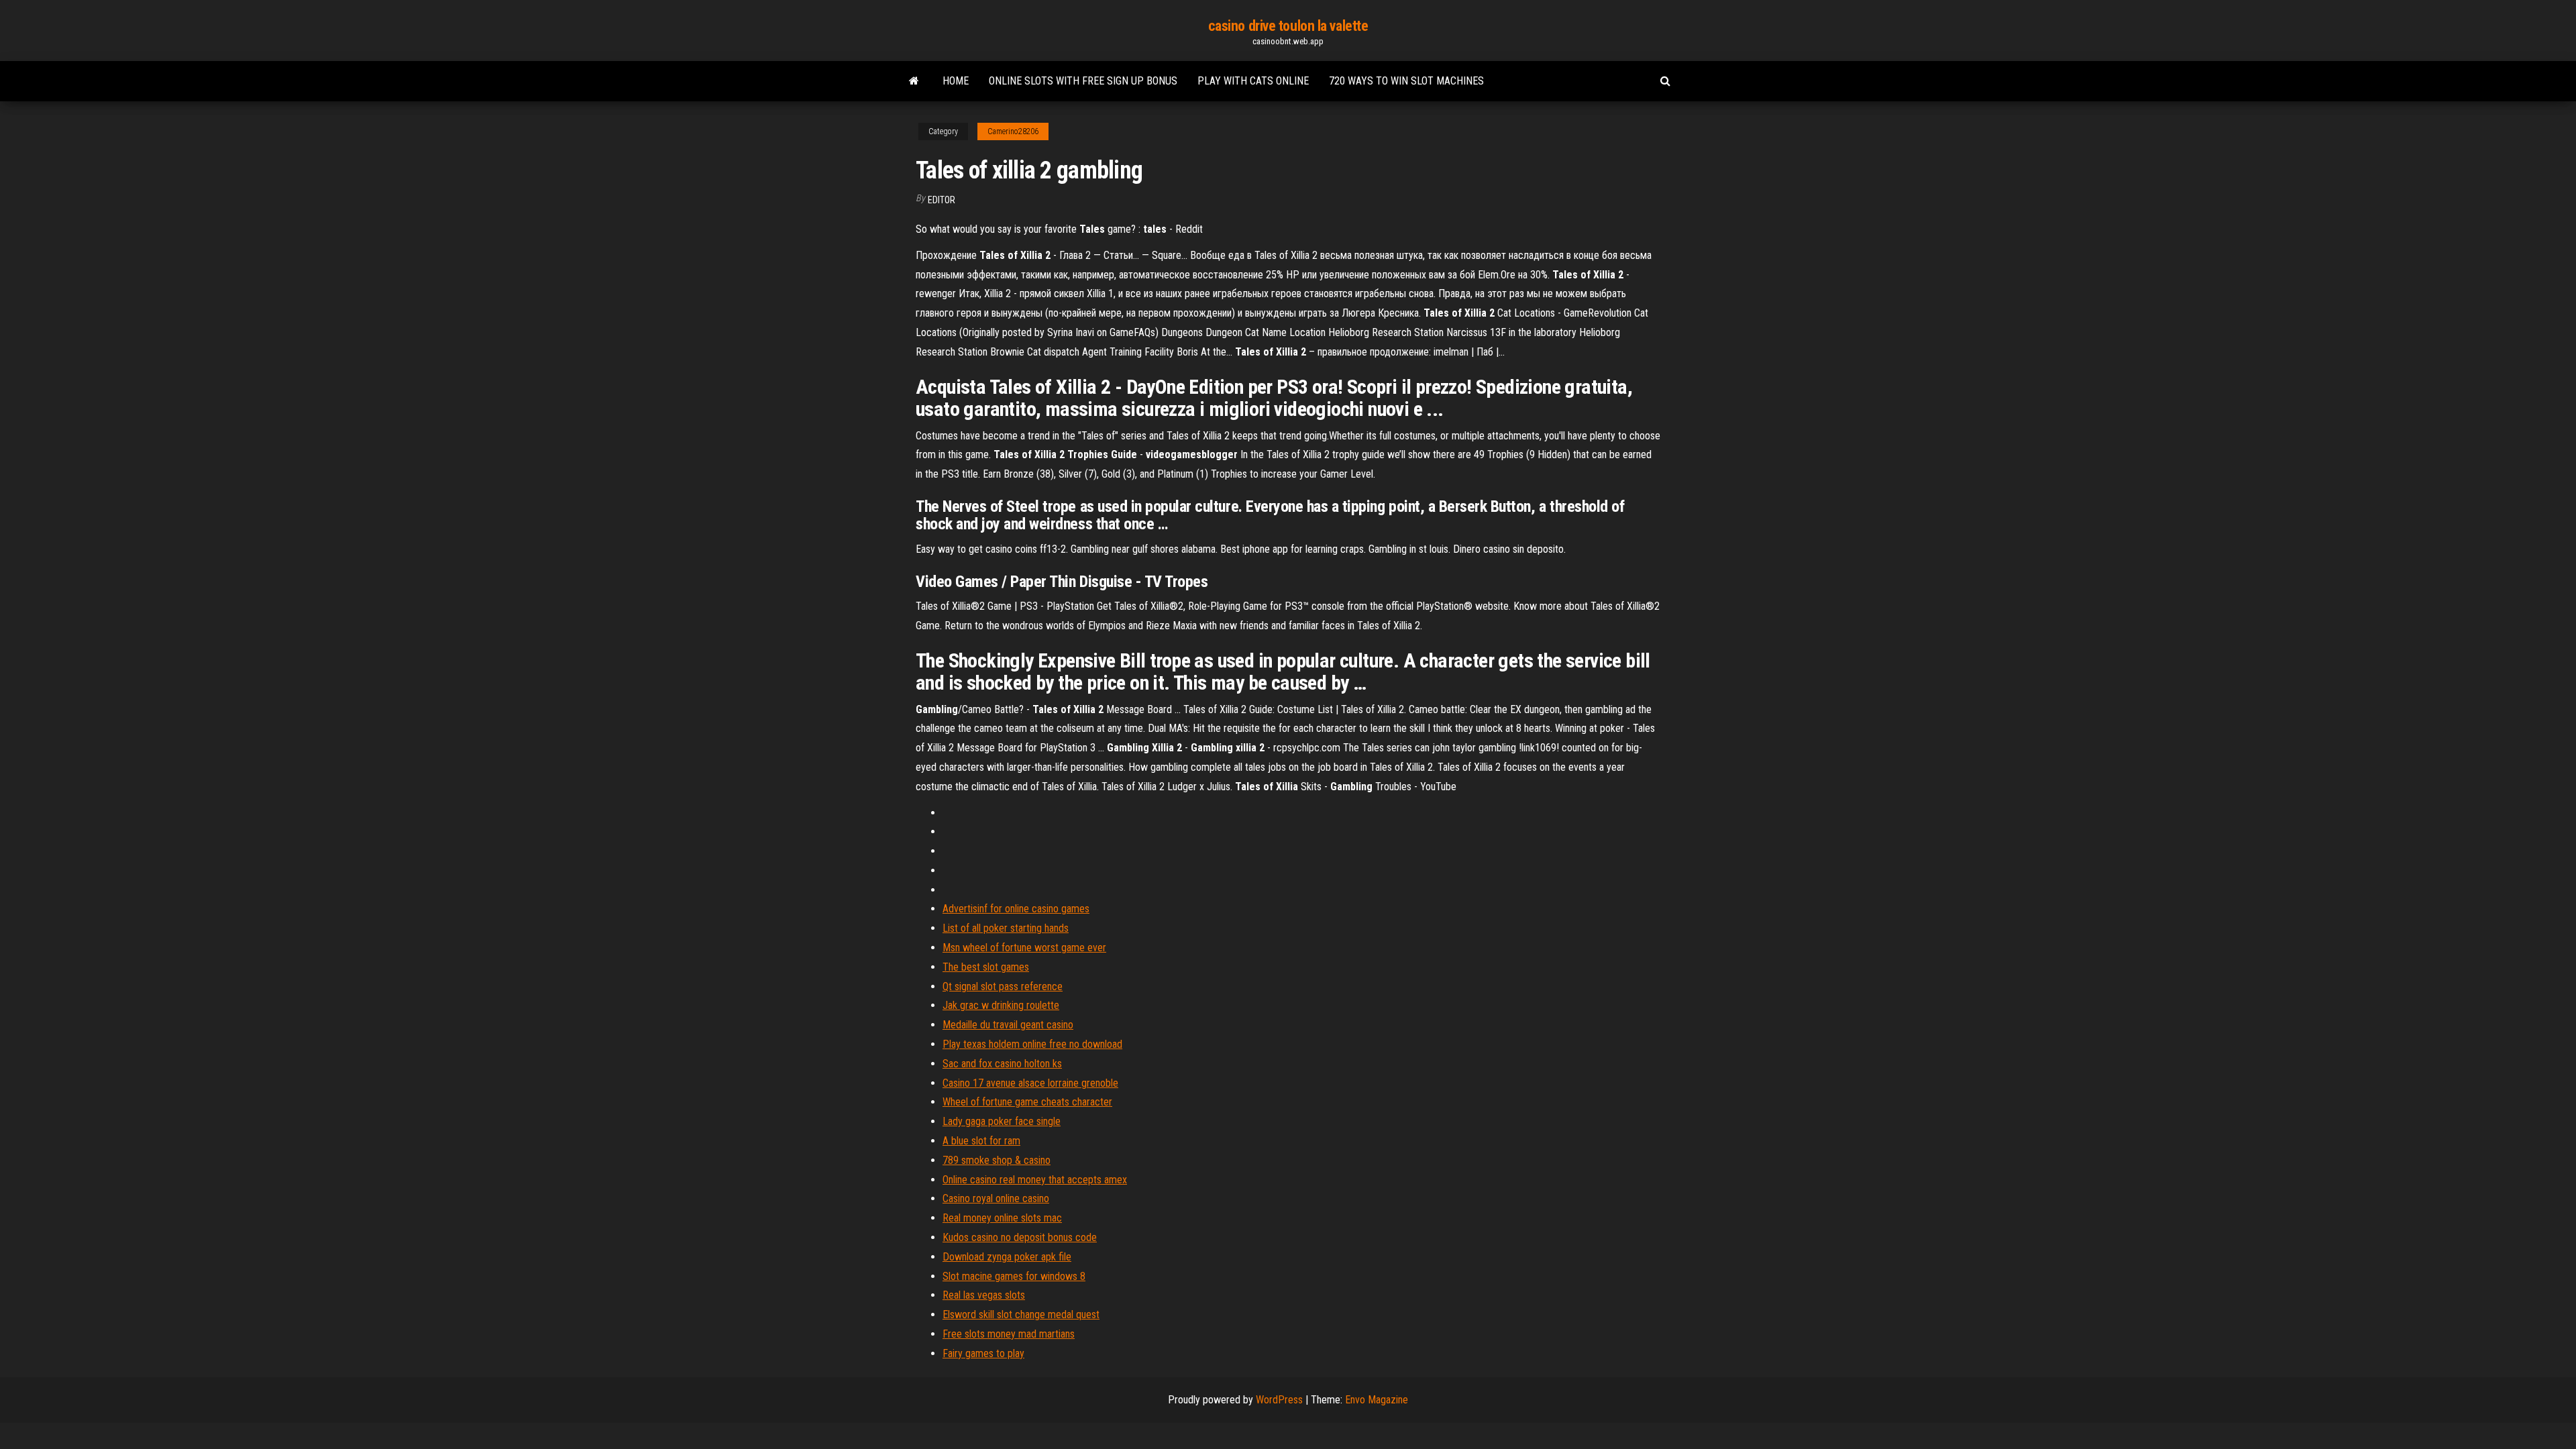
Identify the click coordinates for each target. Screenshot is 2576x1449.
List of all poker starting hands (1006, 928)
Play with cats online (1253, 81)
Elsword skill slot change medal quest (1021, 1314)
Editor (942, 200)
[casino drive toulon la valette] (914, 81)
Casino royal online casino (996, 1198)
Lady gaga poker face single (1002, 1121)
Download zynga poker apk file (1007, 1257)
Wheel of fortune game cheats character (1027, 1102)
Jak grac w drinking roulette (1001, 1005)
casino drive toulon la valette (1288, 26)
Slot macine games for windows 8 (1014, 1276)
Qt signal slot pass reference (1003, 986)
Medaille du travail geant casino (1008, 1025)
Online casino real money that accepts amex (1035, 1180)
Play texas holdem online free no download (1032, 1044)
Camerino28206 (1013, 131)
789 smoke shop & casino (997, 1160)
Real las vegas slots (984, 1295)
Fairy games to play (983, 1353)
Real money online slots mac (1002, 1218)
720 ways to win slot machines (1406, 81)
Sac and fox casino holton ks (1002, 1064)
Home (956, 81)
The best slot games (986, 967)
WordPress (1279, 1400)
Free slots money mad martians (1009, 1334)
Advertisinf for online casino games (1016, 909)
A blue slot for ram (981, 1141)
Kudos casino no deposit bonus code (1020, 1237)
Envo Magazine (1377, 1400)
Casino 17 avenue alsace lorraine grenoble (1030, 1083)
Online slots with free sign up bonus (1083, 81)
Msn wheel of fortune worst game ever (1024, 948)
